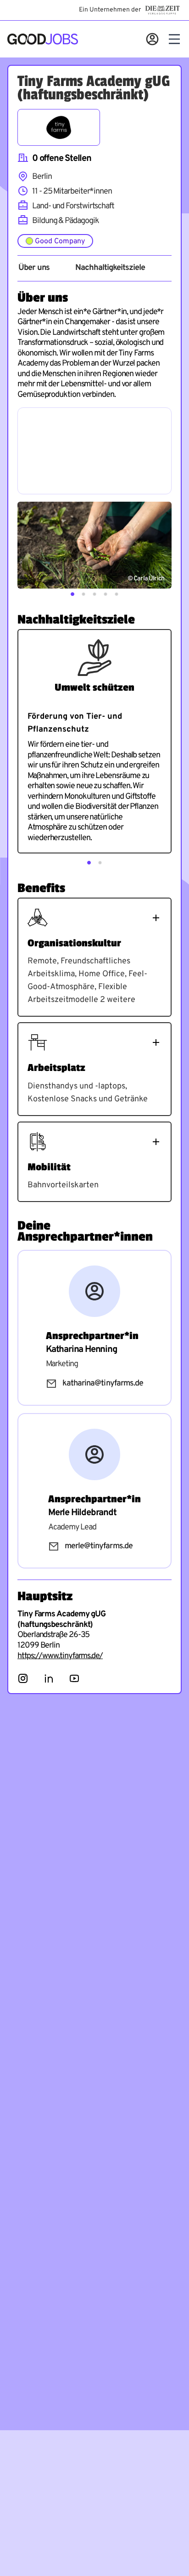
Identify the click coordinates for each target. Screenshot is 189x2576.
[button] (72, 594)
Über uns (34, 268)
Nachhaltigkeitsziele (110, 268)
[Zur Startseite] (43, 39)
